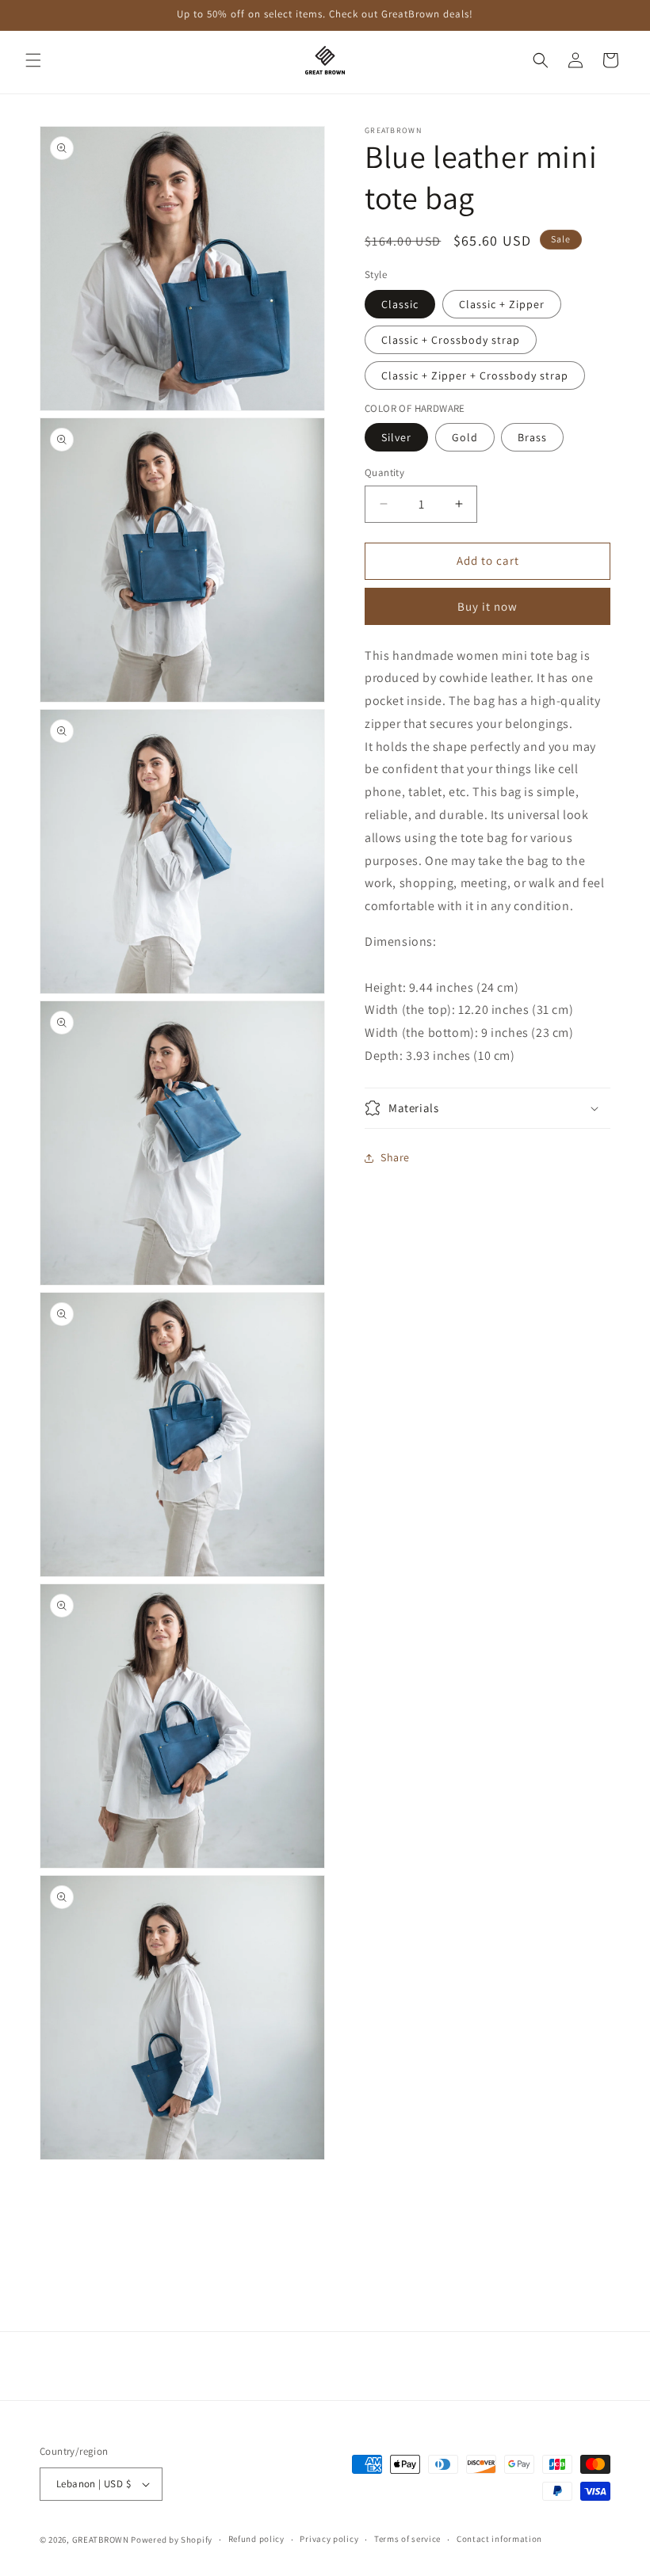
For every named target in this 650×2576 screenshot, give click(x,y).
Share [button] (395, 1157)
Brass (532, 437)
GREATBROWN (101, 2540)
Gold (465, 437)
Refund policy (256, 2539)
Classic (400, 304)
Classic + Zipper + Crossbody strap (475, 375)
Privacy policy (329, 2539)
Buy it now (487, 606)
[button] (33, 60)
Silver (396, 437)
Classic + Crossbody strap (451, 340)
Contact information (499, 2539)
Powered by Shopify (172, 2540)
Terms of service (407, 2539)
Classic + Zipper (502, 304)
